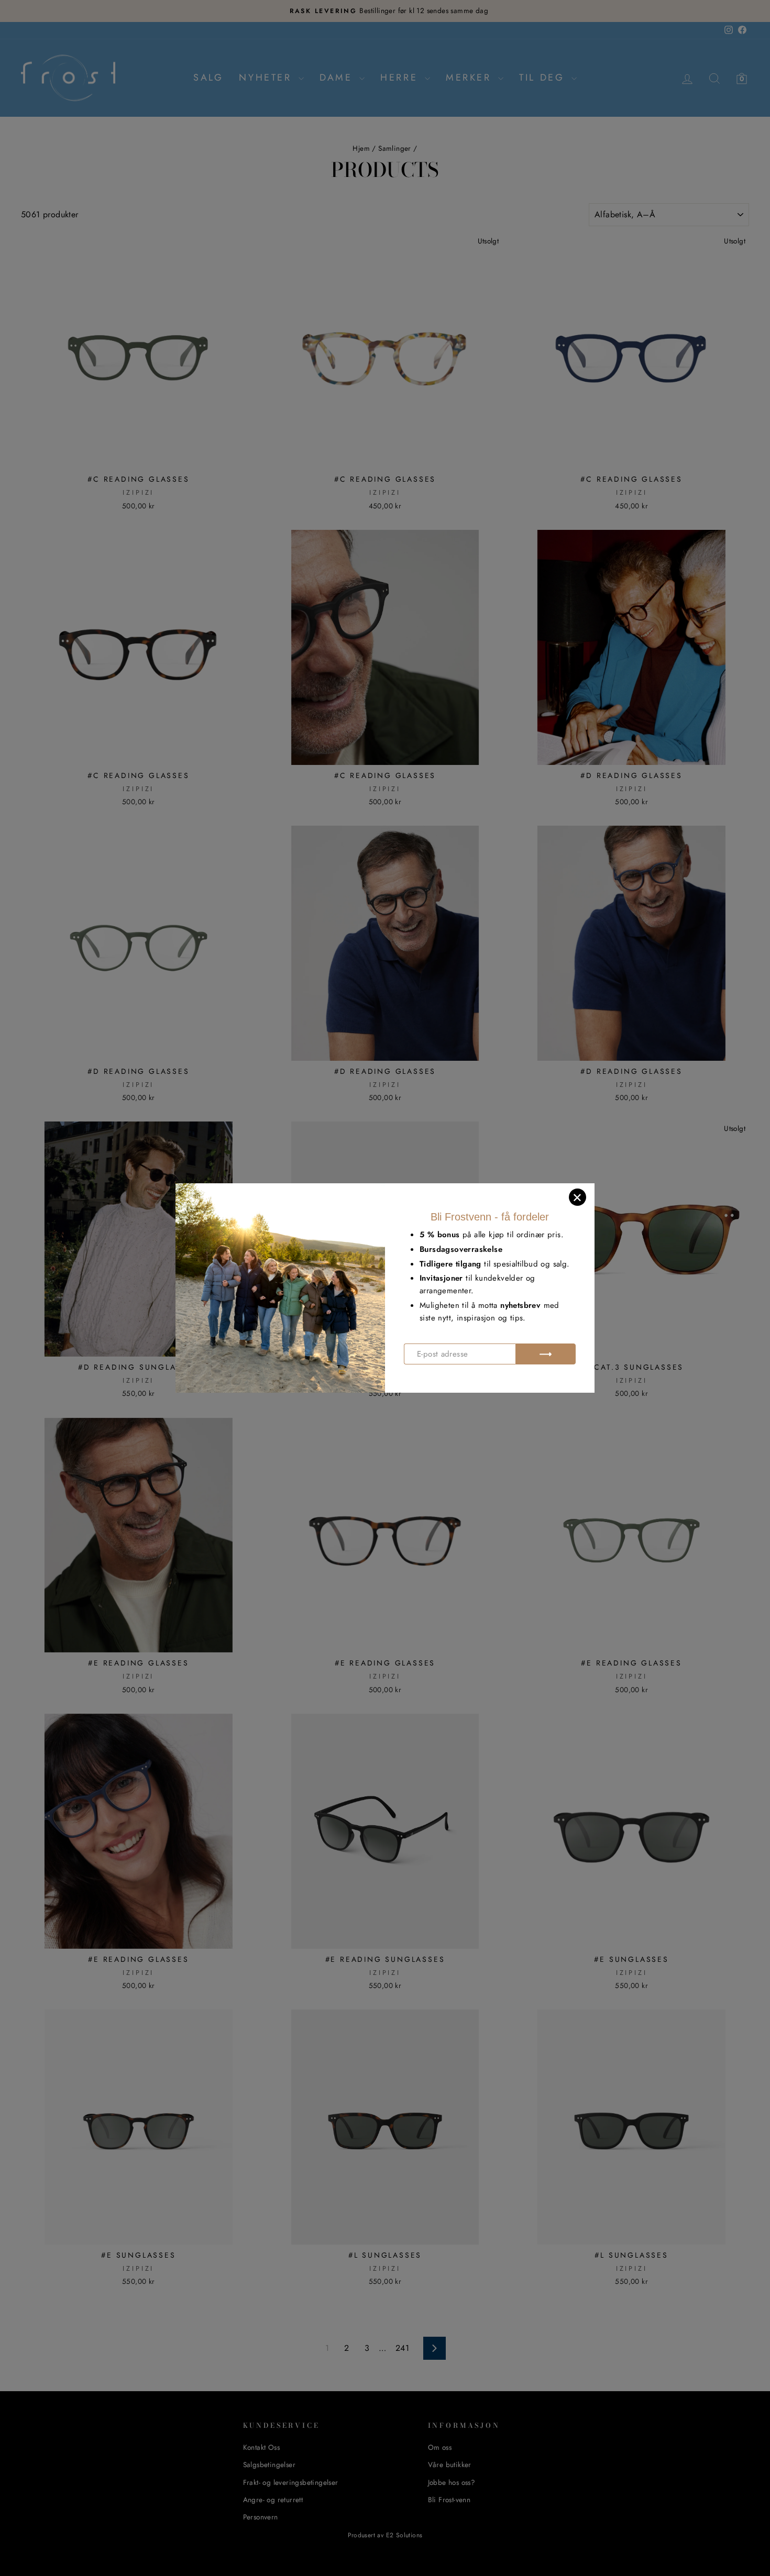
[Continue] (546, 1354)
